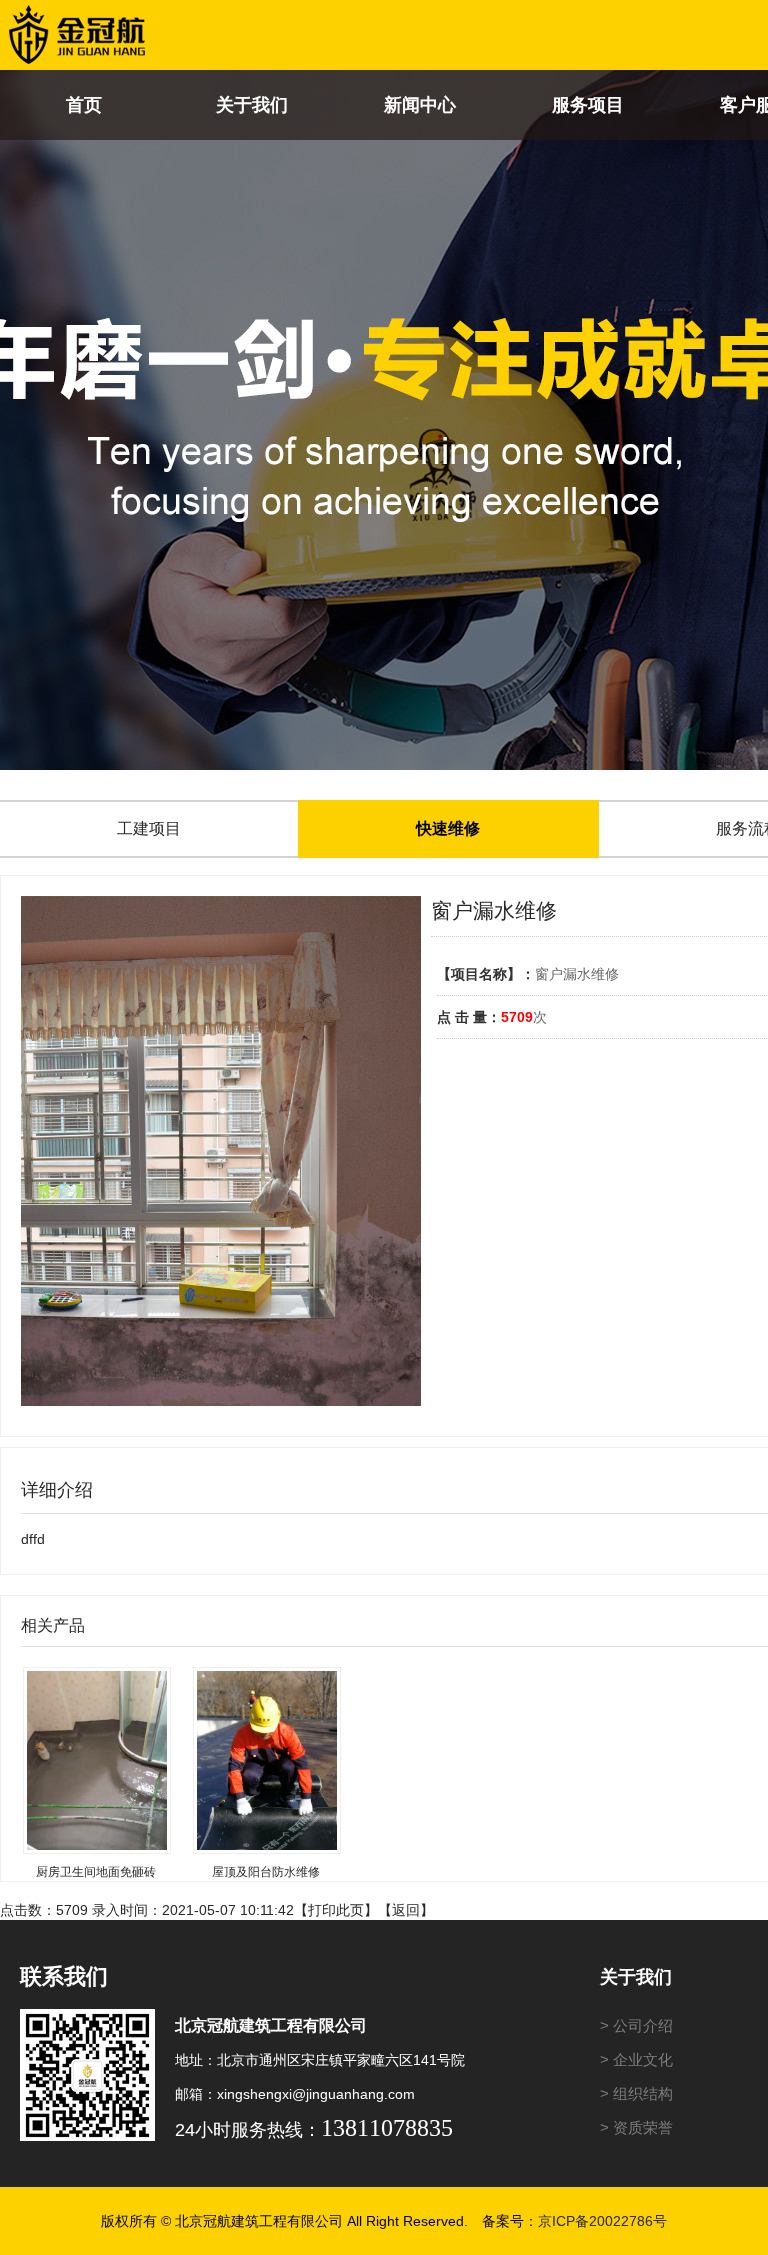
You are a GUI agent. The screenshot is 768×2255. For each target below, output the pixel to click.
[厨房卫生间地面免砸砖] (95, 1747)
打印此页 (336, 1910)
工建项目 (149, 828)
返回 (406, 1910)
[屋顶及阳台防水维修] (265, 1747)
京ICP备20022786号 (602, 2221)
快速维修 (448, 828)
